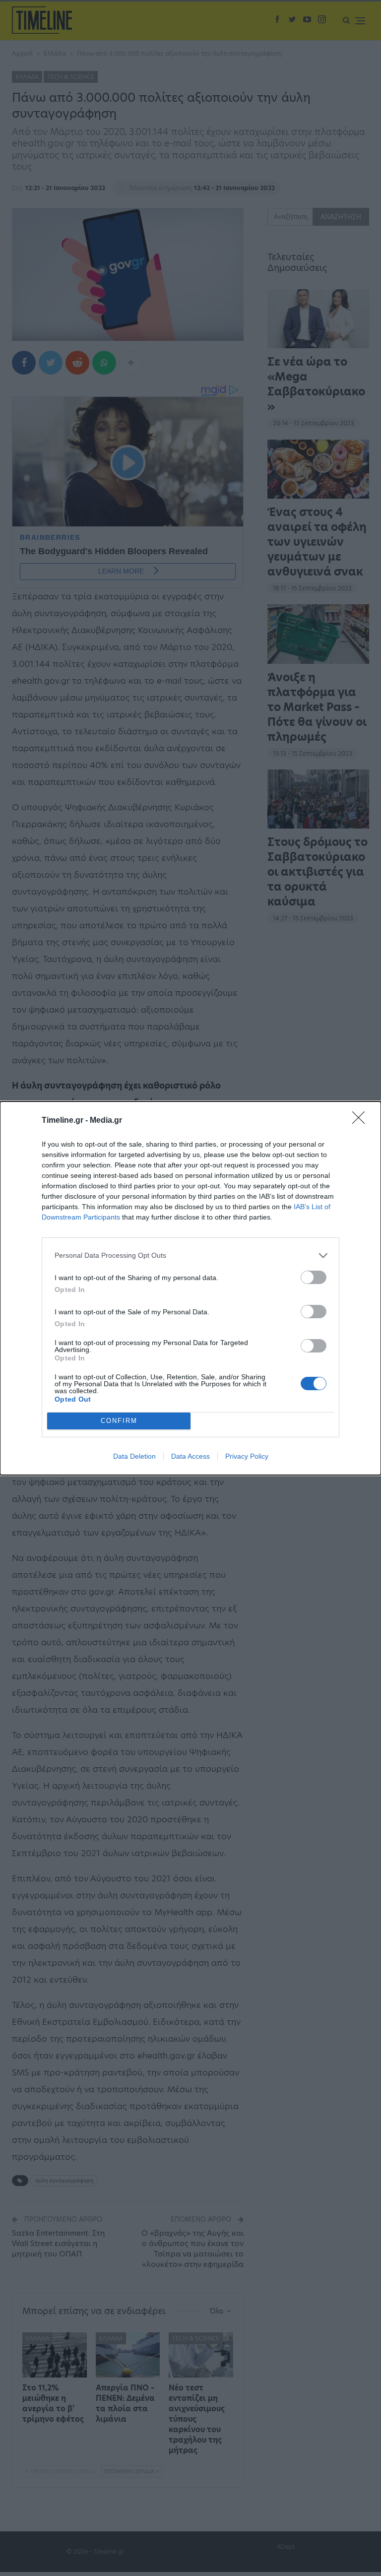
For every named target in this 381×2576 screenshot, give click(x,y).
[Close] (362, 1121)
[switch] (314, 1277)
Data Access (190, 1456)
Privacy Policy (247, 1456)
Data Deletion (134, 1456)
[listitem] (190, 1256)
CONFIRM (119, 1421)
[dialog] (190, 1288)
